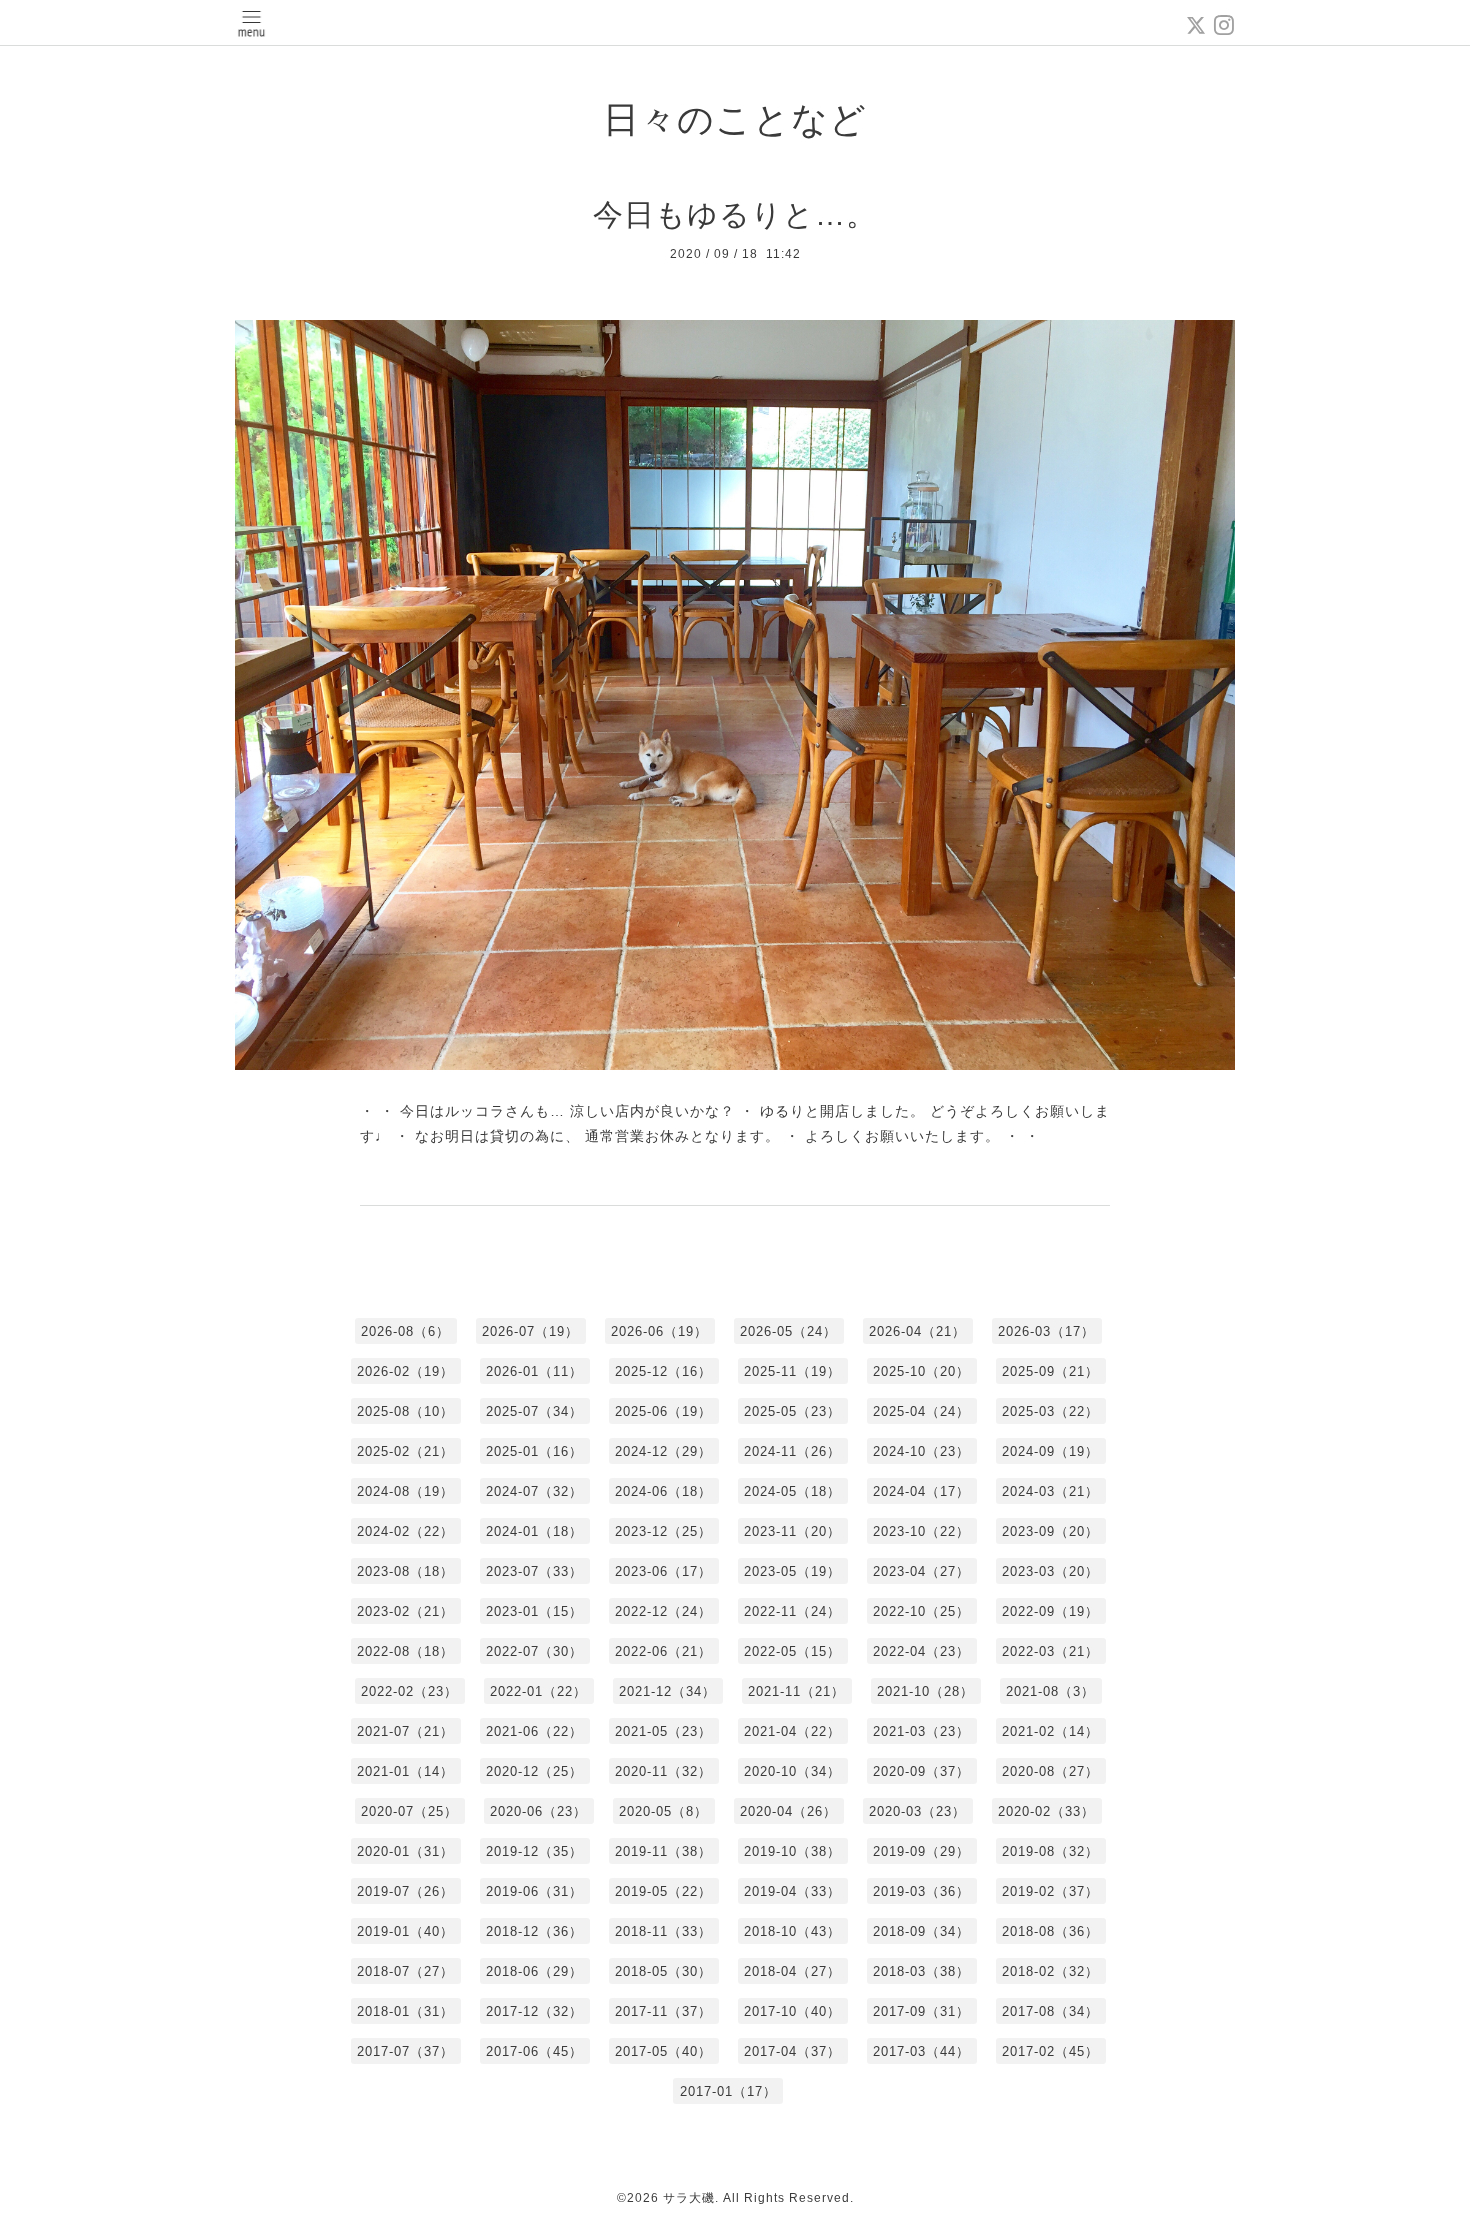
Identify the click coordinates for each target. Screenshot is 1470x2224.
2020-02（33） (1046, 1811)
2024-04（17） (921, 1491)
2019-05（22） (663, 1891)
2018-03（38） (921, 1971)
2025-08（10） (405, 1411)
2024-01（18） (534, 1531)
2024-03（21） (1050, 1491)
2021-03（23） (921, 1731)
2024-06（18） (663, 1491)
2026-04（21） (917, 1331)
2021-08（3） (1050, 1691)
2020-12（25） (534, 1771)
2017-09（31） (921, 2011)
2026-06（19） (659, 1331)
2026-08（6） (405, 1331)
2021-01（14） (405, 1771)
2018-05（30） (663, 1971)
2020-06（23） (538, 1811)
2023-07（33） (534, 1571)
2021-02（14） (1050, 1731)
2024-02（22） (405, 1531)
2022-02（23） (409, 1691)
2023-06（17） (663, 1571)
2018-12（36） (534, 1931)
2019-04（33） (792, 1891)
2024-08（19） (405, 1491)
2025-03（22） (1050, 1411)
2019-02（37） (1050, 1891)
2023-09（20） (1050, 1531)
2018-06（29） (534, 1971)
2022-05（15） (792, 1651)
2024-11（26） (792, 1451)
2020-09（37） (921, 1771)
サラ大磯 (689, 2198)
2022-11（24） (792, 1611)
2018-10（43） (792, 1931)
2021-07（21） (405, 1731)
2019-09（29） (921, 1851)
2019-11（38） (663, 1851)
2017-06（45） (534, 2051)
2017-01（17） (728, 2091)
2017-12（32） (534, 2011)
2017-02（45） (1050, 2051)
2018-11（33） (663, 1931)
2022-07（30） (534, 1651)
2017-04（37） (792, 2051)
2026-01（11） (534, 1371)
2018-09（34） (921, 1931)
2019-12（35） (534, 1851)
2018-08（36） (1050, 1931)
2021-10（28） (925, 1691)
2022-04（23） (921, 1651)
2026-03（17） (1046, 1331)
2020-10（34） (792, 1771)
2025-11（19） (792, 1371)
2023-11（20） (792, 1531)
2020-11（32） (663, 1771)
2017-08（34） (1050, 2011)
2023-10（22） (921, 1531)
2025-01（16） (534, 1451)
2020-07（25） (409, 1811)
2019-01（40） (405, 1931)
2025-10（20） (921, 1371)
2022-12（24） (663, 1611)
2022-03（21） (1050, 1651)
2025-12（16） (663, 1371)
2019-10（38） (792, 1851)
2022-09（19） (1050, 1611)
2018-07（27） (405, 1971)
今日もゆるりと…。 (735, 214)
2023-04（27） (921, 1571)
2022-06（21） (663, 1651)
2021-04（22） (792, 1731)
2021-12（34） (667, 1691)
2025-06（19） (663, 1411)
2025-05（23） (792, 1411)
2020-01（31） (405, 1851)
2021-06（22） (534, 1731)
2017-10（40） (792, 2011)
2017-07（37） (405, 2051)
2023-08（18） (405, 1571)
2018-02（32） (1050, 1971)
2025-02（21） (405, 1451)
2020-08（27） (1050, 1771)
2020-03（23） (917, 1811)
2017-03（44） (921, 2051)
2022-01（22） (538, 1691)
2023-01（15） (534, 1611)
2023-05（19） (792, 1571)
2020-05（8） (663, 1811)
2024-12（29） (663, 1451)
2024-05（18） (792, 1491)
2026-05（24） (788, 1331)
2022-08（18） (405, 1651)
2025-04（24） (921, 1411)
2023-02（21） (405, 1611)
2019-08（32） (1050, 1851)
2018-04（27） (792, 1971)
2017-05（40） (663, 2051)
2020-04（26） (788, 1811)
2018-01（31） (405, 2011)
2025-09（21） (1050, 1371)
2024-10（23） (921, 1451)
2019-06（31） (534, 1891)
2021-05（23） (663, 1731)
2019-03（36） (921, 1891)
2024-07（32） (534, 1491)
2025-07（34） (534, 1411)
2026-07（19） (530, 1331)
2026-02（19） (405, 1371)
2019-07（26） (405, 1891)
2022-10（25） (921, 1611)
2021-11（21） (796, 1691)
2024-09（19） (1050, 1451)
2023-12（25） (663, 1531)
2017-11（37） (663, 2011)
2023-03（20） (1050, 1571)
